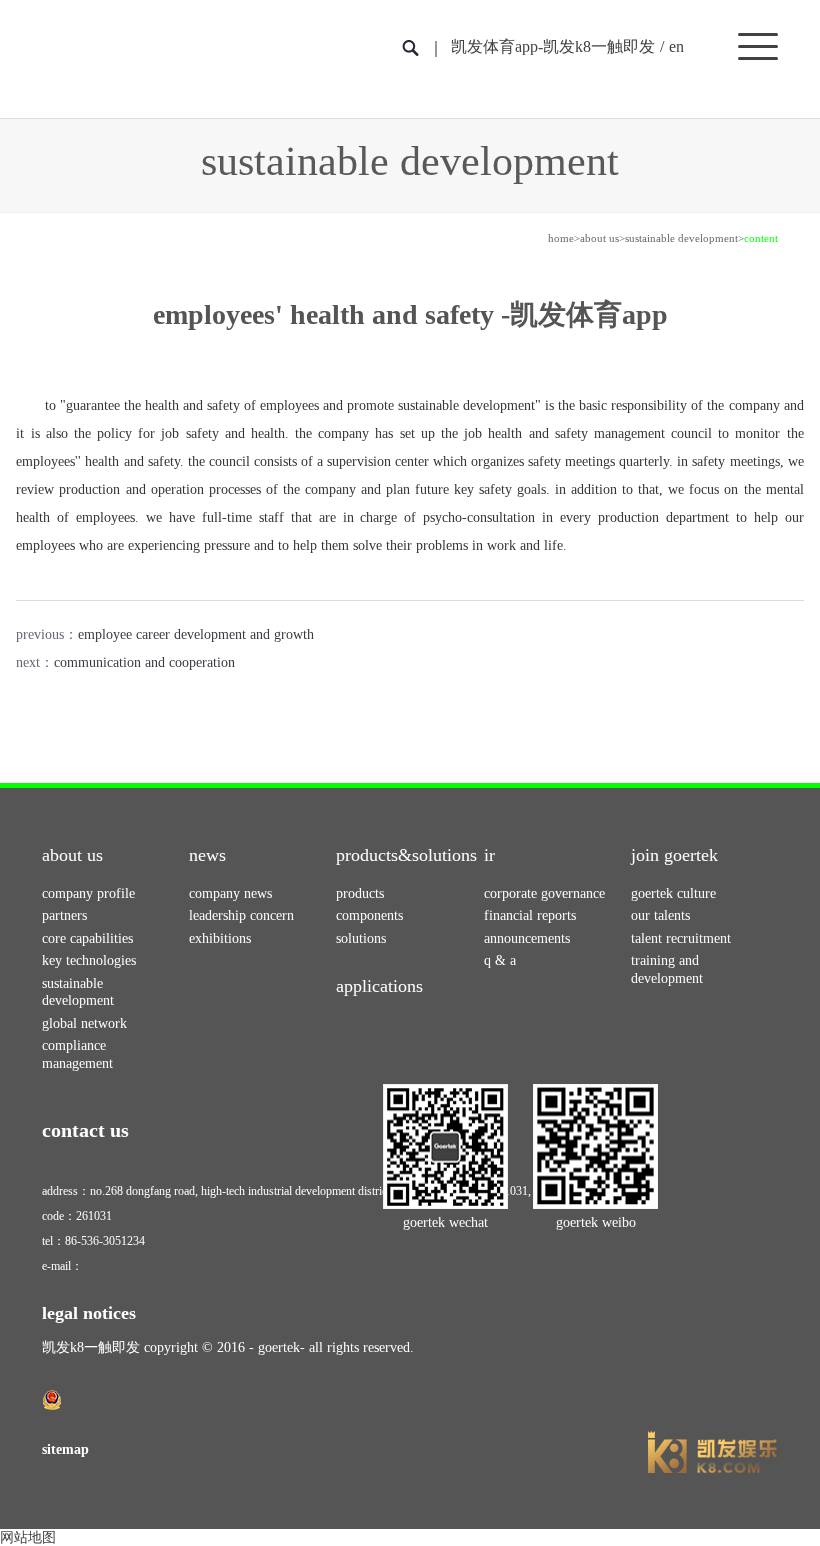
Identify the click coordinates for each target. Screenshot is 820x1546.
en (676, 46)
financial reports (530, 915)
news (207, 855)
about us (599, 238)
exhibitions (220, 938)
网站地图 (28, 1537)
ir (489, 855)
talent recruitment (681, 938)
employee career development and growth (196, 634)
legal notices (89, 1313)
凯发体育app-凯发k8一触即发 (553, 46)
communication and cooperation (144, 662)
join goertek (674, 855)
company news (230, 893)
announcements (527, 938)
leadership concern (241, 915)
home (561, 238)
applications (379, 986)
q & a (500, 960)
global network (84, 1023)
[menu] (758, 45)
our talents (660, 915)
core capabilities (87, 938)
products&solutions (406, 855)
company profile (88, 893)
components (369, 915)
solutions (361, 938)
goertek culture (673, 893)
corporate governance (544, 893)
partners (64, 915)
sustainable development (681, 238)
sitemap (65, 1449)
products (360, 893)
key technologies (89, 960)
